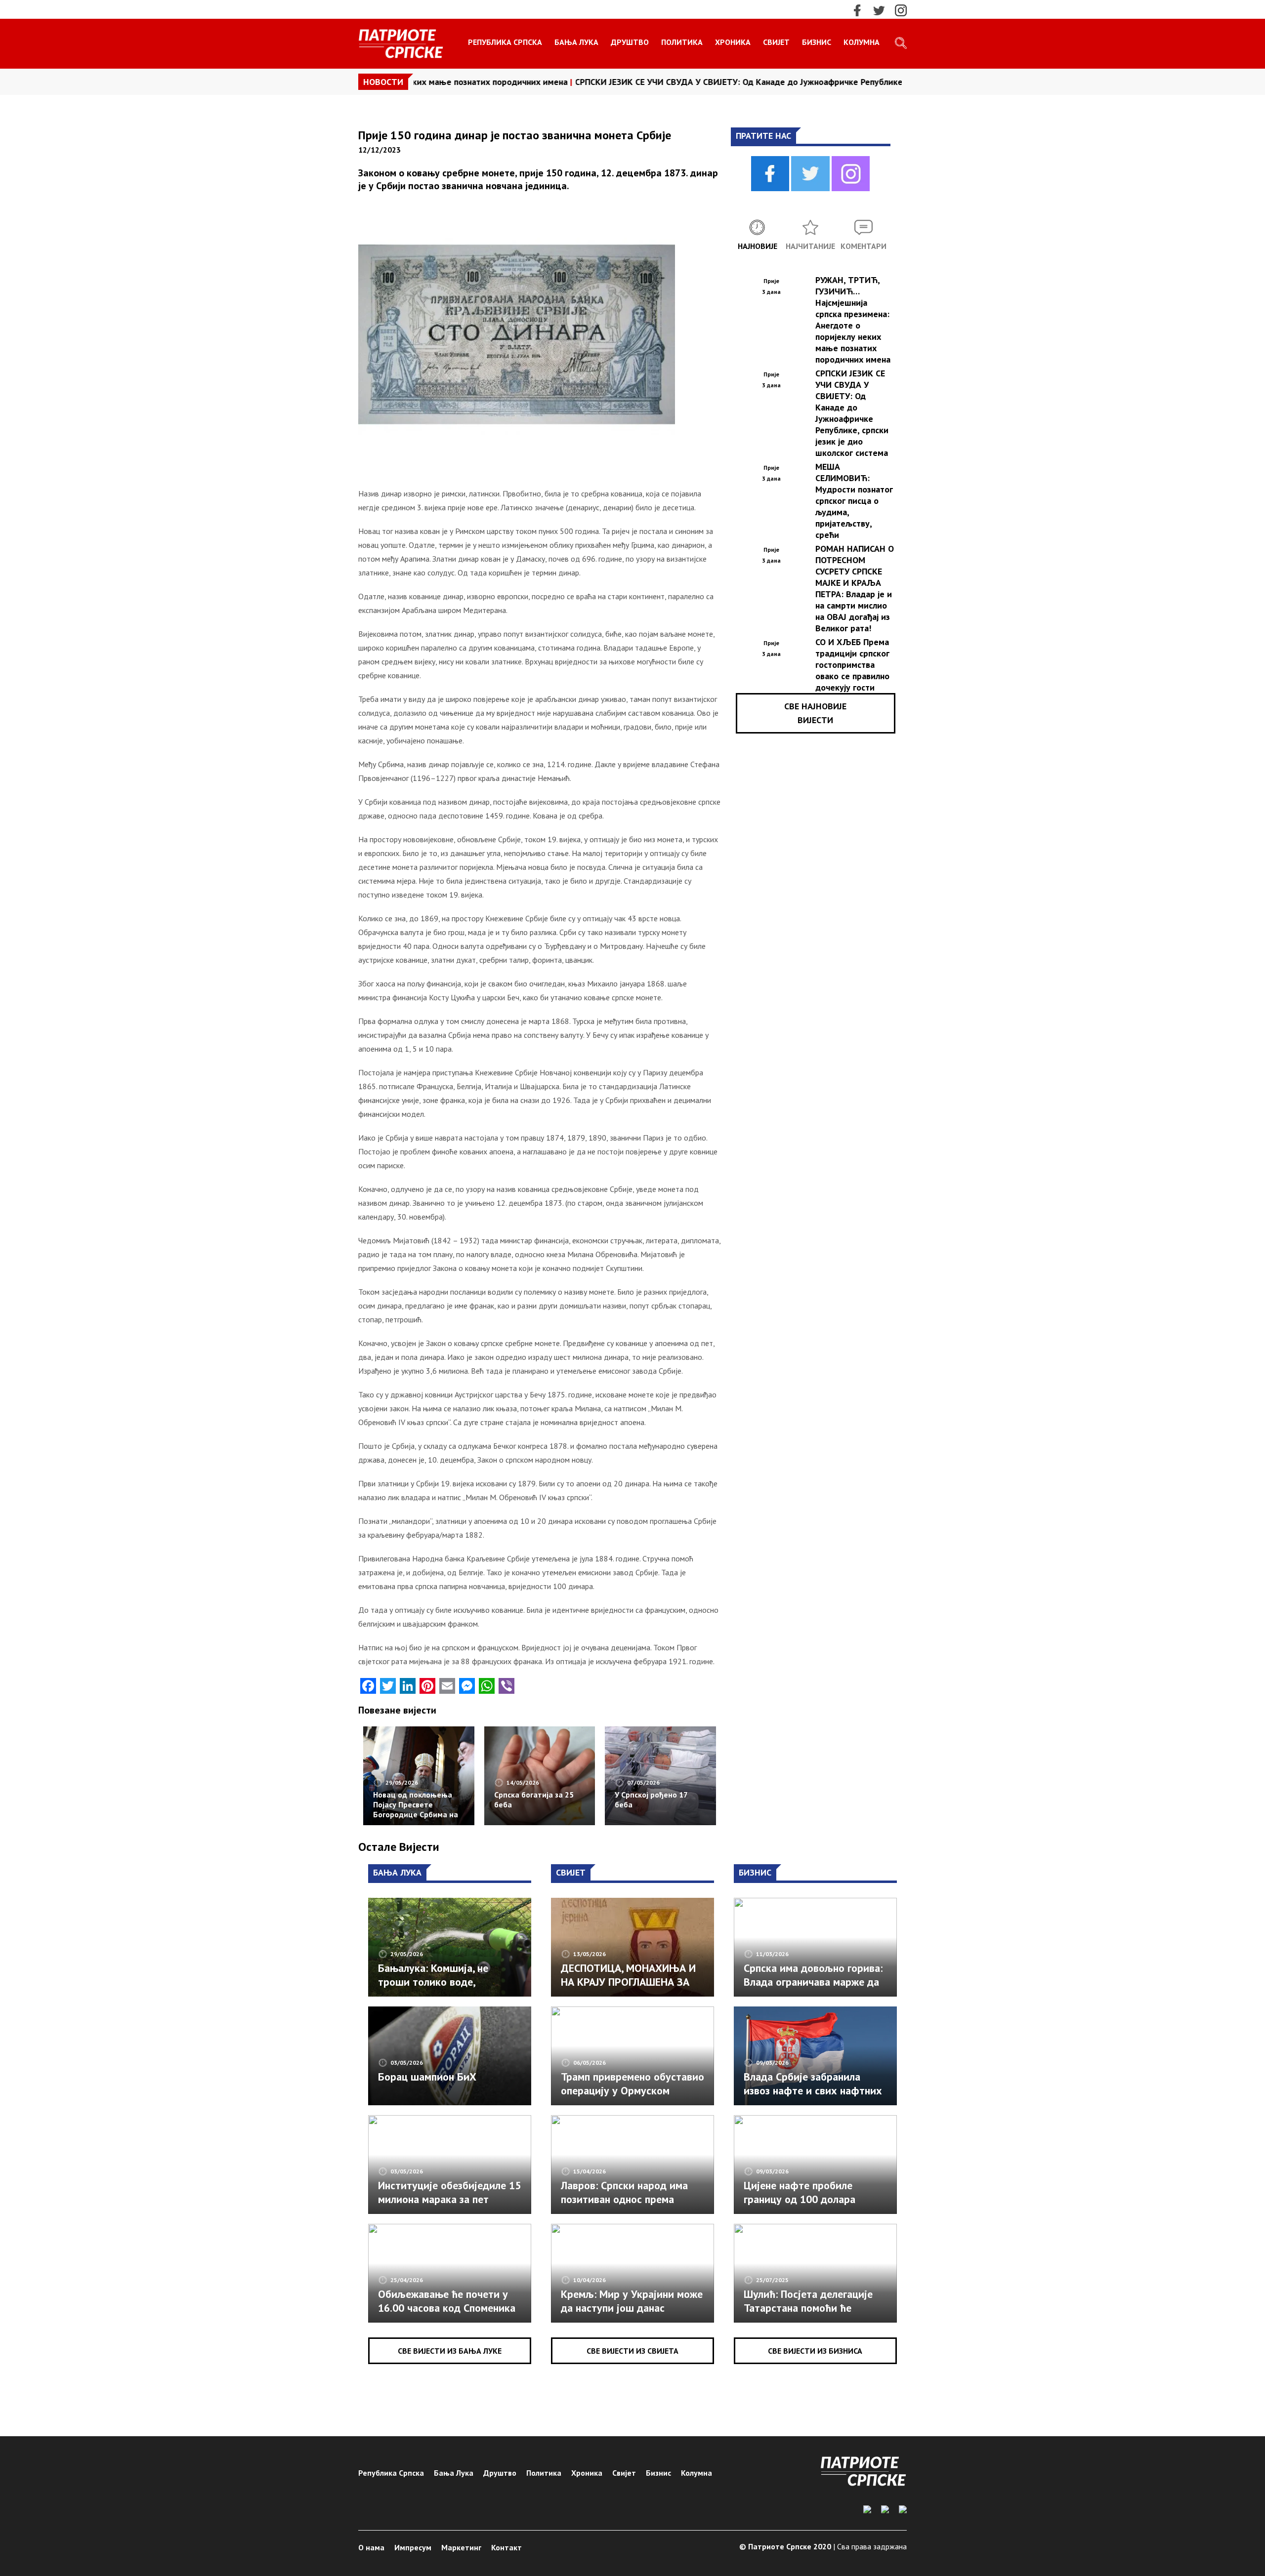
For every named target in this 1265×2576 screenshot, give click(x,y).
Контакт (506, 2547)
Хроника (733, 42)
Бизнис (817, 42)
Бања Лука (576, 42)
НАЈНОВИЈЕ (758, 246)
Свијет (776, 42)
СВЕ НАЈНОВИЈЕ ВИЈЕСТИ (815, 713)
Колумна (862, 42)
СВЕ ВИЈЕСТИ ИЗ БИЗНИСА (815, 2351)
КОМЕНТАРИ (864, 246)
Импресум (413, 2547)
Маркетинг (461, 2547)
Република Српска (505, 42)
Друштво (630, 42)
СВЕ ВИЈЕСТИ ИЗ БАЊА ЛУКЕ (450, 2351)
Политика (682, 42)
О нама (371, 2547)
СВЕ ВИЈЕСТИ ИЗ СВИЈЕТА (632, 2351)
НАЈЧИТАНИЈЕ (810, 246)
